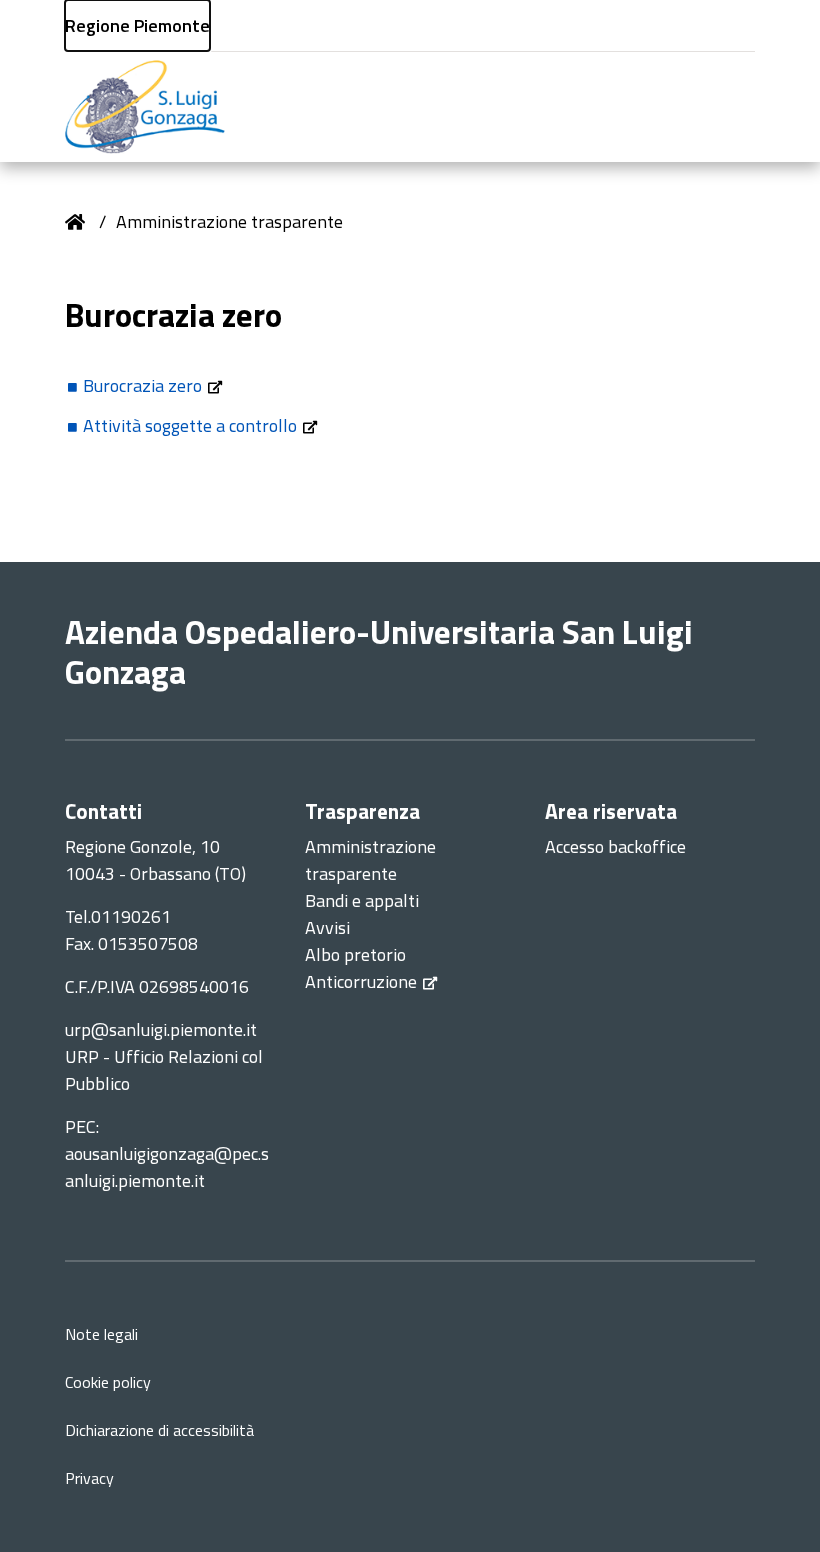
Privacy (89, 1478)
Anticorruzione (361, 981)
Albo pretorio (355, 954)
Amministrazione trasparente (229, 221)
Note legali (101, 1334)
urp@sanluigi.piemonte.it (161, 1029)
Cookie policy (108, 1382)
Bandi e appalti (362, 900)
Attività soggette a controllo (190, 425)
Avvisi (327, 927)
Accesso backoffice (615, 846)
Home (75, 222)
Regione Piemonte (137, 25)
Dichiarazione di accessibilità (159, 1430)
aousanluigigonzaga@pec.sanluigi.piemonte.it (167, 1167)
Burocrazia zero (142, 385)
